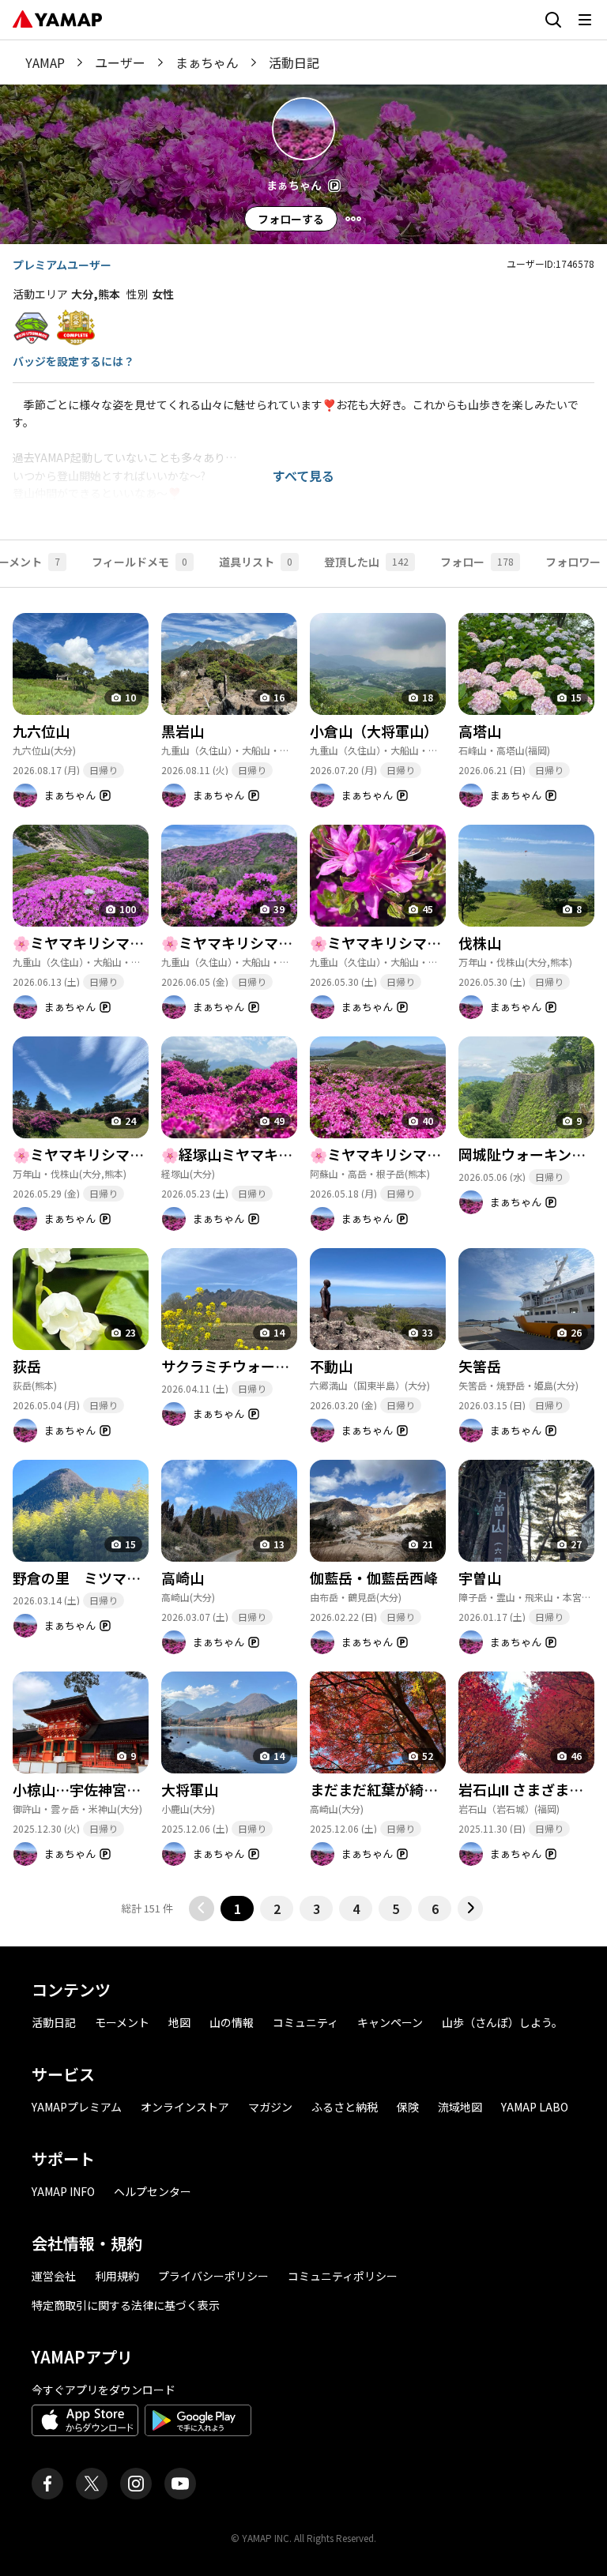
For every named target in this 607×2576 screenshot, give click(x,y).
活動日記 (54, 2022)
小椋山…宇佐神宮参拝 (84, 1789)
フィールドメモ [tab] (139, 562)
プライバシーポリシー (213, 2276)
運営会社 (54, 2276)
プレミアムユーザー (62, 265)
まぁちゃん (207, 62)
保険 (408, 2107)
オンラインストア (185, 2107)
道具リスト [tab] (256, 562)
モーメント (122, 2022)
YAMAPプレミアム (77, 2107)
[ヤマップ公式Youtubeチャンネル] (180, 2484)
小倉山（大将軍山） (374, 731)
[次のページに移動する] (470, 1908)
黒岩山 (183, 731)
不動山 (331, 1366)
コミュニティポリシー (343, 2276)
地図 (179, 2022)
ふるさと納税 (345, 2107)
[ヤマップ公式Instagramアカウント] (136, 2484)
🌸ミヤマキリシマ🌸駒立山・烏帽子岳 (434, 1154)
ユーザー (120, 62)
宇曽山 (480, 1578)
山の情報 (232, 2022)
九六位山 (41, 731)
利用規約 (117, 2276)
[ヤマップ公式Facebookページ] (47, 2484)
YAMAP (45, 62)
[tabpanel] (303, 1254)
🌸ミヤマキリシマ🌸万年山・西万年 (130, 1154)
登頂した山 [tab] (366, 562)
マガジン (270, 2107)
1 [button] (238, 1908)
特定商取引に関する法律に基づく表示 (126, 2305)
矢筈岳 (480, 1366)
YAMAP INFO (63, 2191)
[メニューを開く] (585, 20)
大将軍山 (190, 1789)
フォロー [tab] (477, 562)
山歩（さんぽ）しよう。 (502, 2022)
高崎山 (183, 1578)
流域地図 (460, 2107)
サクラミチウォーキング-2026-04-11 (279, 1366)
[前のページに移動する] (202, 1908)
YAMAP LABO (535, 2107)
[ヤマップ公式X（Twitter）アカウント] (92, 2484)
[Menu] (353, 219)
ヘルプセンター (153, 2191)
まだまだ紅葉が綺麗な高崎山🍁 (411, 1789)
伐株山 (480, 942)
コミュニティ (305, 2022)
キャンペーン (390, 2022)
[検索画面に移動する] (553, 20)
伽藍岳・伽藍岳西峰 (374, 1578)
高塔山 (480, 731)
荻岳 (27, 1366)
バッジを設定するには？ (74, 361)
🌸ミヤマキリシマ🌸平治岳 (250, 942)
